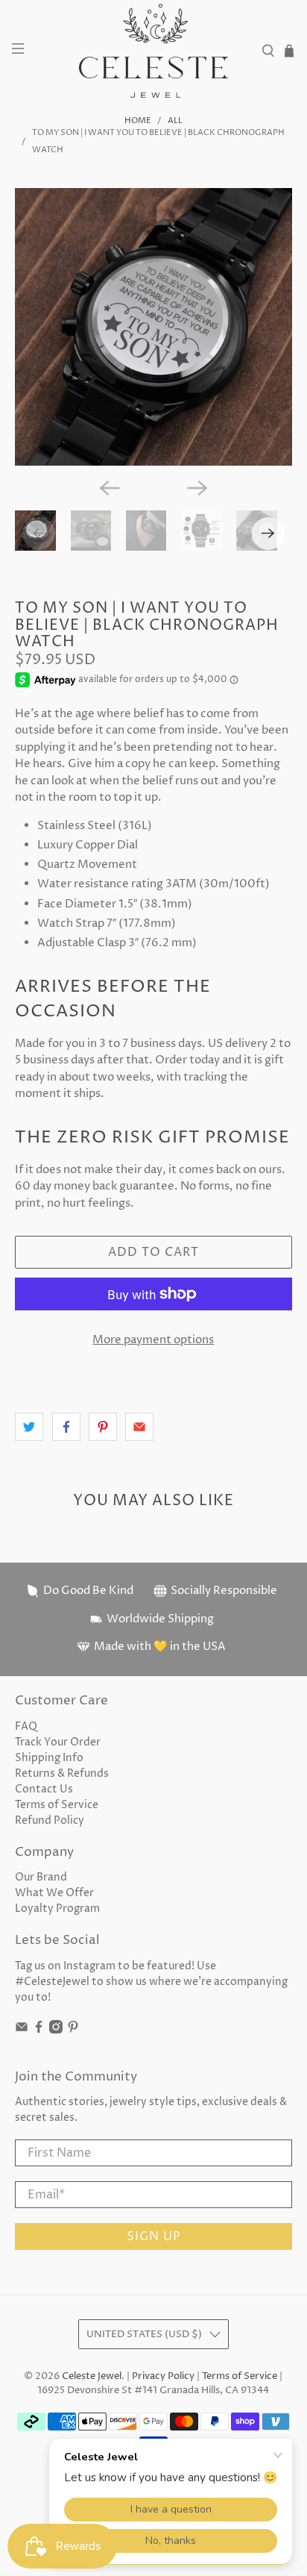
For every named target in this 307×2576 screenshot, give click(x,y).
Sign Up (154, 2236)
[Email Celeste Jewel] (22, 2030)
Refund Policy (50, 1820)
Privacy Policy (163, 2376)
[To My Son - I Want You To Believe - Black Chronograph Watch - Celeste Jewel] (153, 326)
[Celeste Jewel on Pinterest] (73, 2030)
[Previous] (110, 488)
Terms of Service (57, 1805)
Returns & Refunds (62, 1773)
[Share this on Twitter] (29, 1427)
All (175, 121)
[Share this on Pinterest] (103, 1427)
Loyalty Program (57, 1908)
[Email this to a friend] (139, 1427)
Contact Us (44, 1789)
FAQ (26, 1726)
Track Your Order (58, 1742)
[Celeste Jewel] (153, 51)
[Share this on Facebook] (66, 1427)
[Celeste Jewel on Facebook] (39, 2030)
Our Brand (41, 1877)
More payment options (153, 1340)
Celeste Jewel (92, 2376)
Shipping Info (49, 1758)
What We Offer (54, 1893)
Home (138, 121)
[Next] (197, 488)
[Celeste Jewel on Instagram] (56, 2030)
